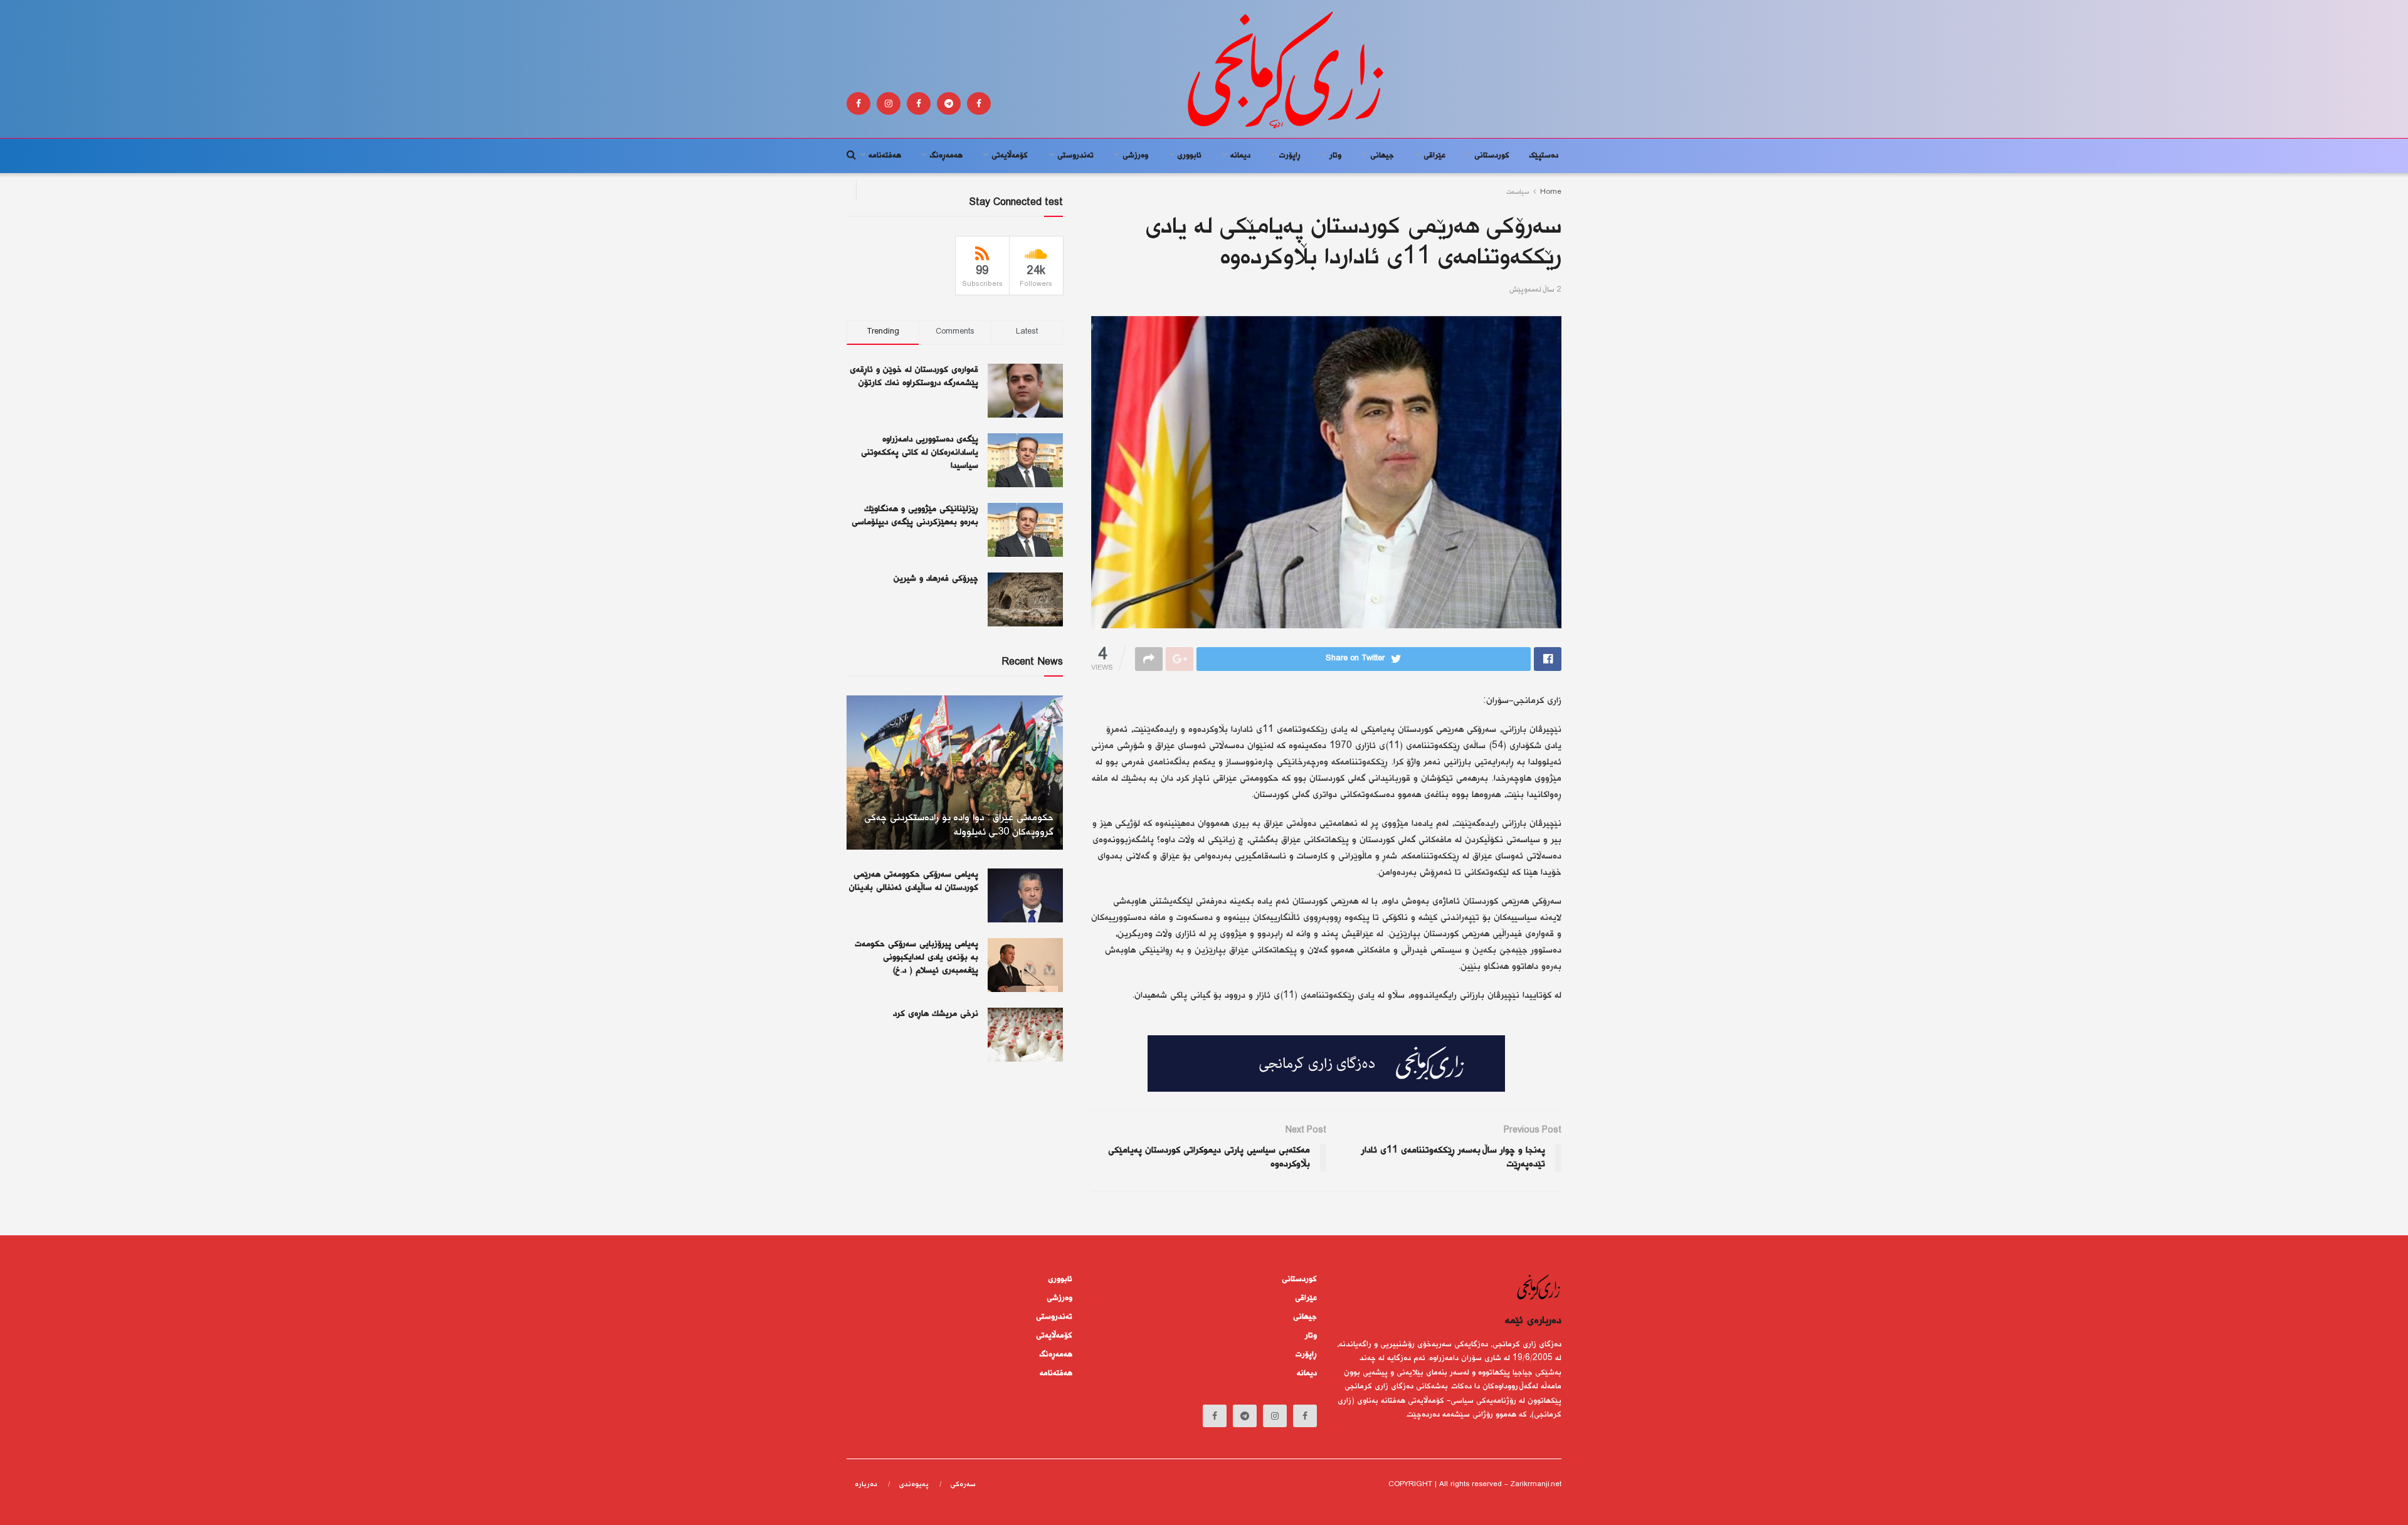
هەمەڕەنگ (946, 156)
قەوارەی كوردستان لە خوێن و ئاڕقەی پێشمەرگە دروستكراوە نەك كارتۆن (914, 377)
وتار (1335, 156)
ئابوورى (1189, 156)
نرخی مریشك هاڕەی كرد (936, 1014)
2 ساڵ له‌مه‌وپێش (1535, 290)
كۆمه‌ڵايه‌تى (1010, 156)
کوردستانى (1492, 156)
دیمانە (1240, 156)
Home (1551, 192)
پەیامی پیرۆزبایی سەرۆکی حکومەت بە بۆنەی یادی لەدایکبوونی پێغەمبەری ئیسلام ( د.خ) (916, 958)
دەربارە (866, 1485)
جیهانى (1382, 156)
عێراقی (1434, 156)
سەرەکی (963, 1485)
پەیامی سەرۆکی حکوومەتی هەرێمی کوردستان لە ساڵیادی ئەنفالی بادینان (914, 881)
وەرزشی (1135, 156)
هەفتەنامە (885, 156)
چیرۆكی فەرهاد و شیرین (936, 579)
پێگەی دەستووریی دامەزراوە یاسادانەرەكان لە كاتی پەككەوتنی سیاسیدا (920, 453)
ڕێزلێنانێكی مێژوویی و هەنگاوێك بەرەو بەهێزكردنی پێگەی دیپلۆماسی (915, 516)
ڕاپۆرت (1290, 156)
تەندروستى (1075, 156)
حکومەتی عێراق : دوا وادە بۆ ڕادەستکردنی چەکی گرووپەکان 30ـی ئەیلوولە (959, 826)
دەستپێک (1544, 156)
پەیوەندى (914, 1485)
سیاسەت (1518, 192)
